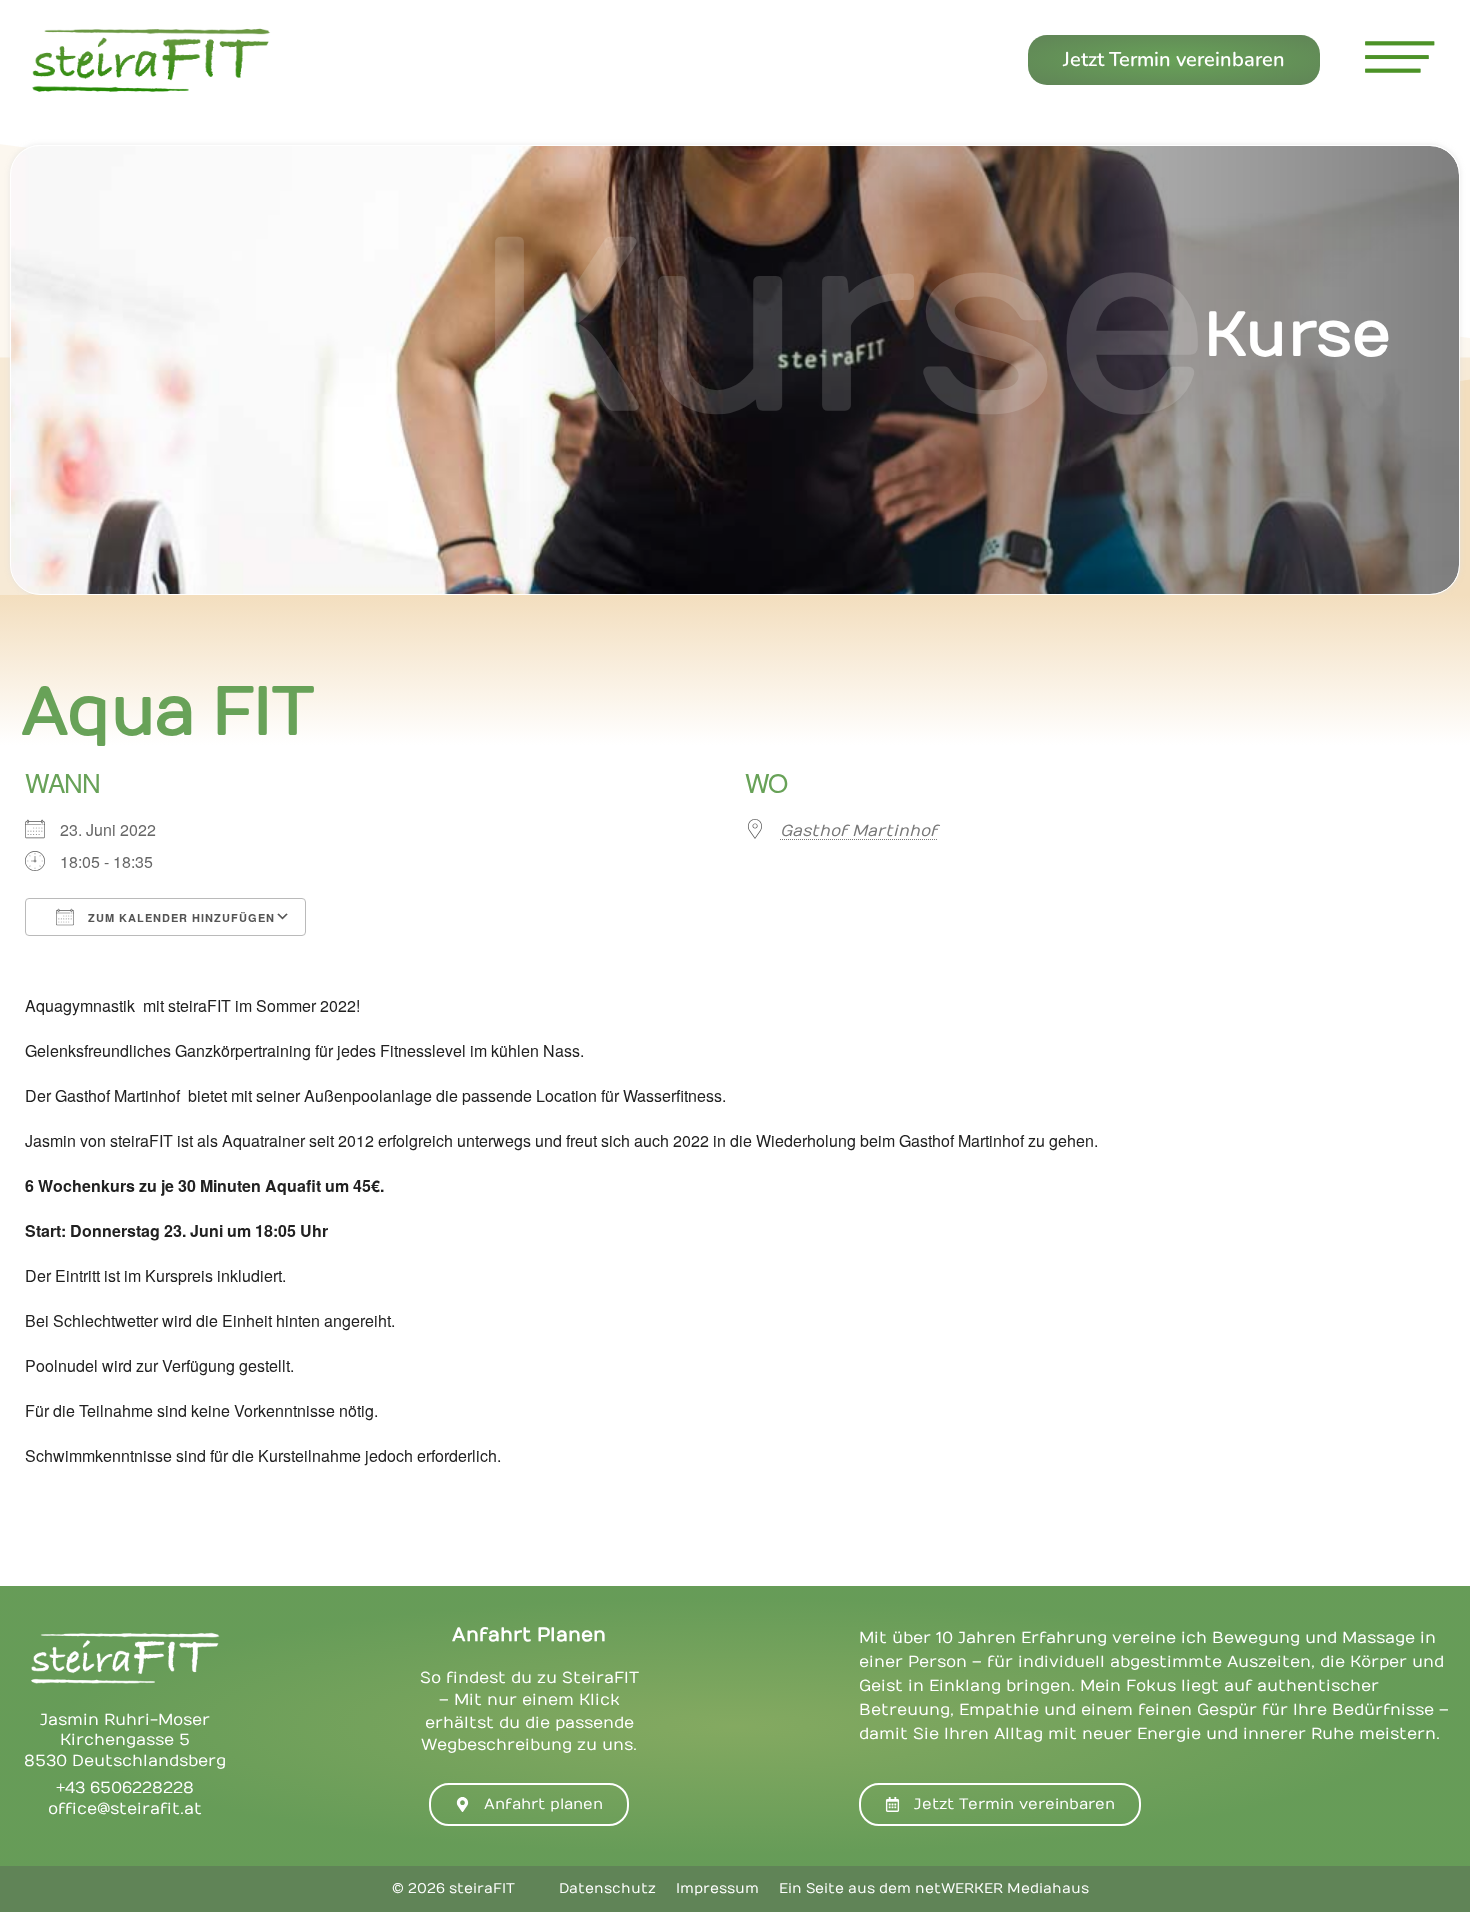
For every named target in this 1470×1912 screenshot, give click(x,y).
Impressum (717, 1888)
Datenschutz (607, 1888)
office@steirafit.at (125, 1809)
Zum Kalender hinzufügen (179, 917)
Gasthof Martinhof (858, 831)
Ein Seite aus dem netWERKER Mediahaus (934, 1888)
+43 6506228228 (125, 1788)
